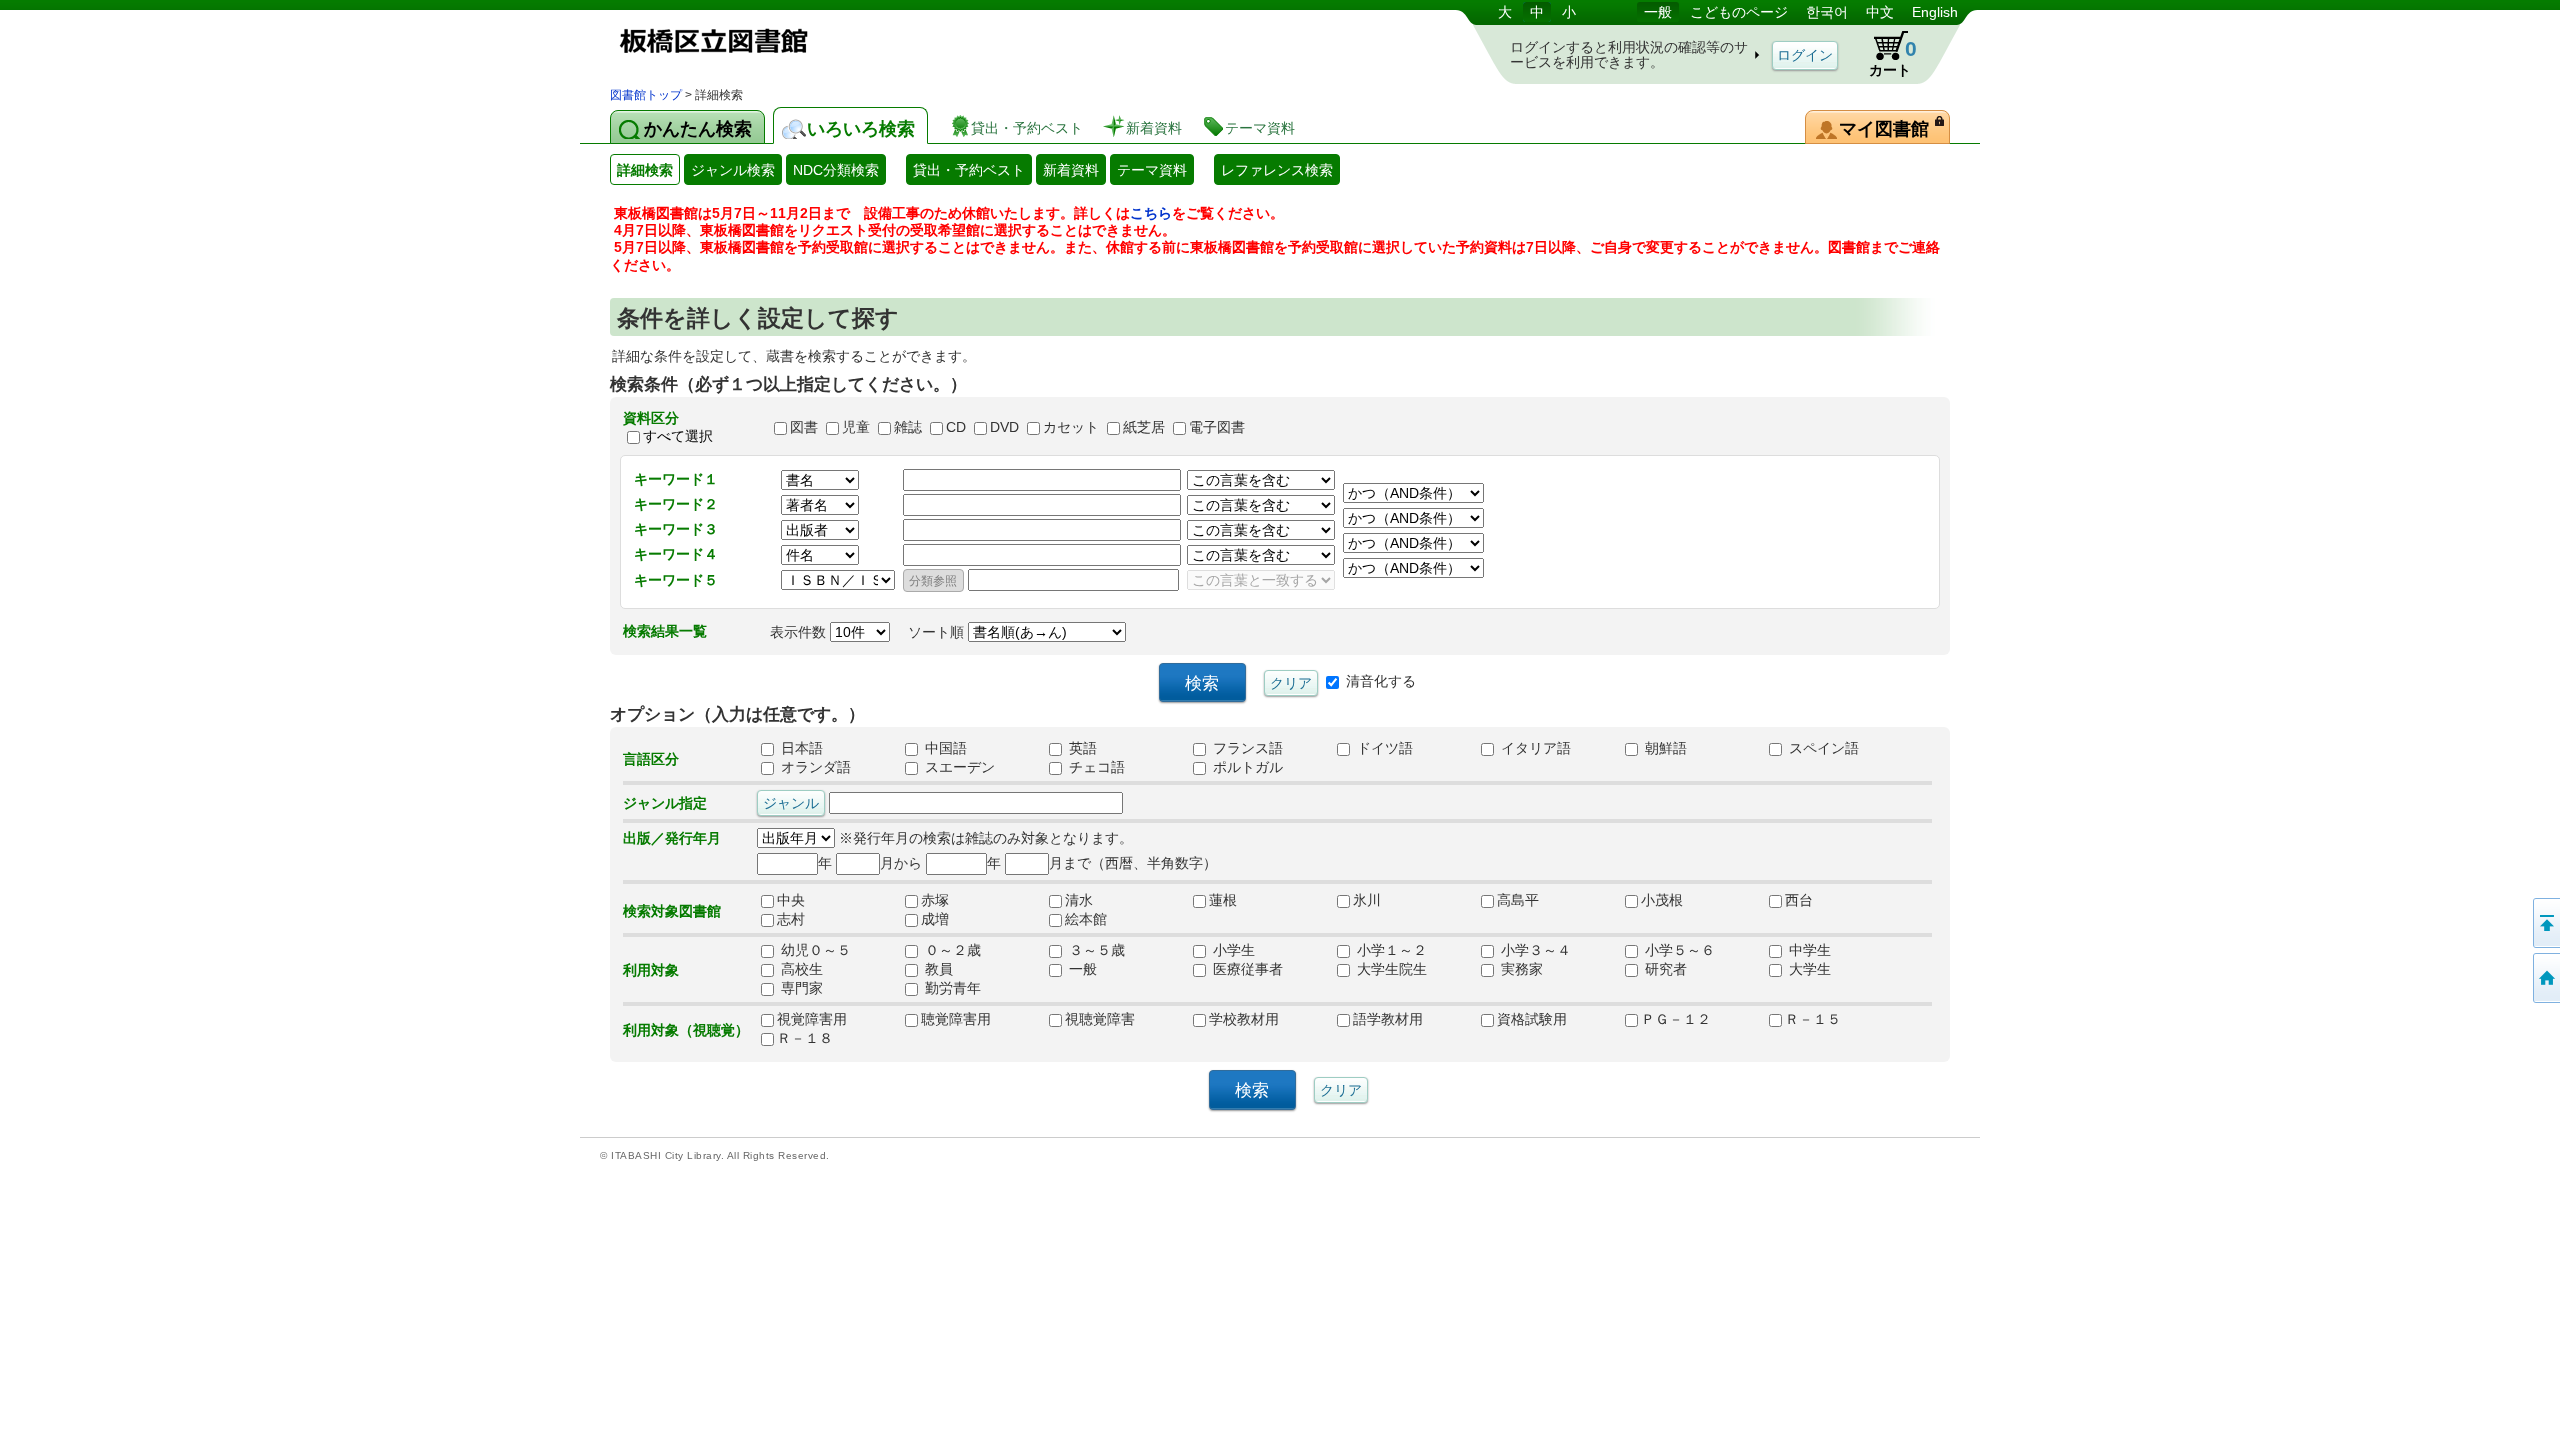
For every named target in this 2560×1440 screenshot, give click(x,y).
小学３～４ (1534, 951)
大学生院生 (1390, 970)
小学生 (1232, 951)
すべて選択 (678, 436)
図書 (804, 427)
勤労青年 (951, 989)
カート (1893, 57)
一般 (1658, 12)
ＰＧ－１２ (1676, 1020)
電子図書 (1217, 427)
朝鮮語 (1664, 749)
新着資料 (1071, 170)
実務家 (1520, 970)
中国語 (944, 749)
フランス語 (1246, 749)
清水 (1086, 901)
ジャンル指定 (665, 803)
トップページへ (2545, 978)
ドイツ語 (1383, 749)
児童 (856, 427)
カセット (1071, 427)
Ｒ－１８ (805, 1039)
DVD (1004, 427)
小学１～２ (1390, 951)
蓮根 (1230, 901)
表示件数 (800, 632)
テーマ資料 (1152, 170)
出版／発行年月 (672, 838)
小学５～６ (1678, 951)
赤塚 (942, 901)
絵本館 (1086, 920)
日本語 (800, 749)
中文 (1880, 12)
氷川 (1367, 901)
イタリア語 (1534, 749)
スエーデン (958, 768)
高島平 (1518, 901)
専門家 (800, 989)
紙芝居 (1144, 427)
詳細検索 (645, 170)
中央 (798, 901)
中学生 (1808, 951)
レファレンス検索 (1277, 170)
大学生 (1808, 970)
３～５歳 (1095, 951)
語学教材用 (1388, 1020)
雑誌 (908, 427)
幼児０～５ (814, 951)
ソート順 (938, 632)
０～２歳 (951, 951)
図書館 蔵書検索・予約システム (820, 42)
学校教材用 (1244, 1020)
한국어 (1827, 12)
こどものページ (1739, 12)
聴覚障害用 (956, 1020)
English (1935, 12)
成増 (942, 920)
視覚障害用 (812, 1020)
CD (956, 427)
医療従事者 (1246, 970)
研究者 (1664, 970)
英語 (1081, 749)
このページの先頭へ (2545, 923)
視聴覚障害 (1100, 1020)
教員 (937, 970)
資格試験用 (1532, 1020)
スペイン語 (1822, 749)
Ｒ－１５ (1813, 1020)
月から (901, 863)
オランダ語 (814, 768)
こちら (1151, 213)
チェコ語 (1095, 768)
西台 (1806, 901)
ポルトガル (1246, 768)
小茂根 (1662, 901)
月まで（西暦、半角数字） (1133, 863)
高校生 (800, 970)
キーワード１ (676, 479)
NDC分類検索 (836, 170)
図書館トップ (646, 95)
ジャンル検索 (733, 170)
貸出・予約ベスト (969, 170)
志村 (798, 920)
